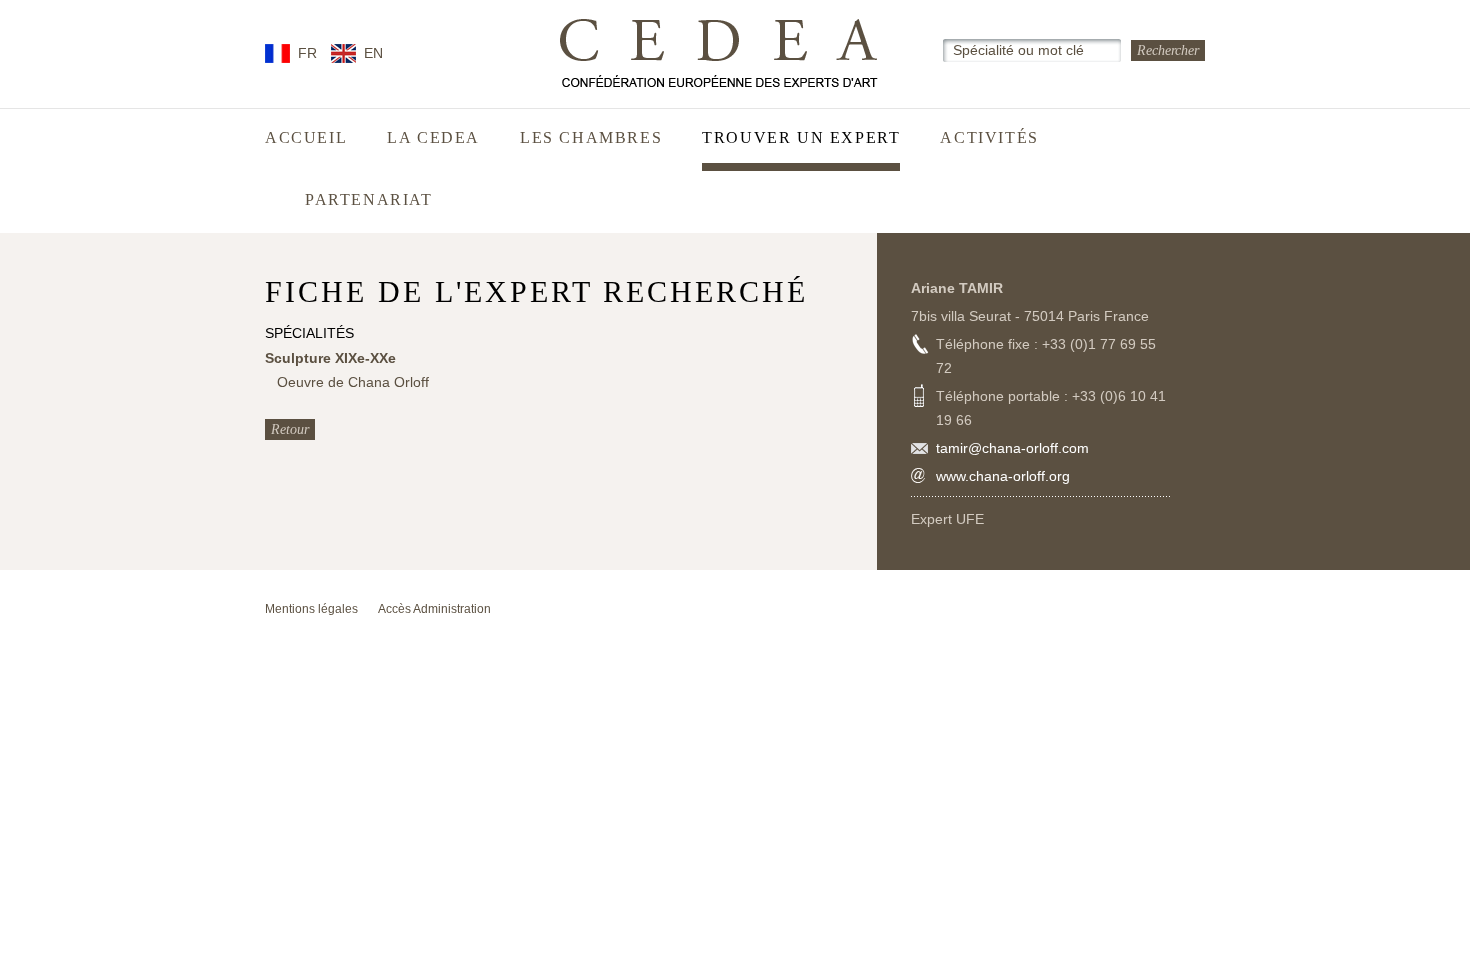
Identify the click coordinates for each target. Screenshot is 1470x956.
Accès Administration (434, 609)
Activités (989, 138)
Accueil (306, 138)
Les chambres (591, 138)
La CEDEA (433, 138)
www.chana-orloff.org (1003, 476)
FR (307, 53)
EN (373, 53)
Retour (290, 429)
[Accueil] (719, 53)
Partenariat (369, 200)
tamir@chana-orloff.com (1012, 448)
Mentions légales (311, 609)
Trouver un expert (801, 138)
